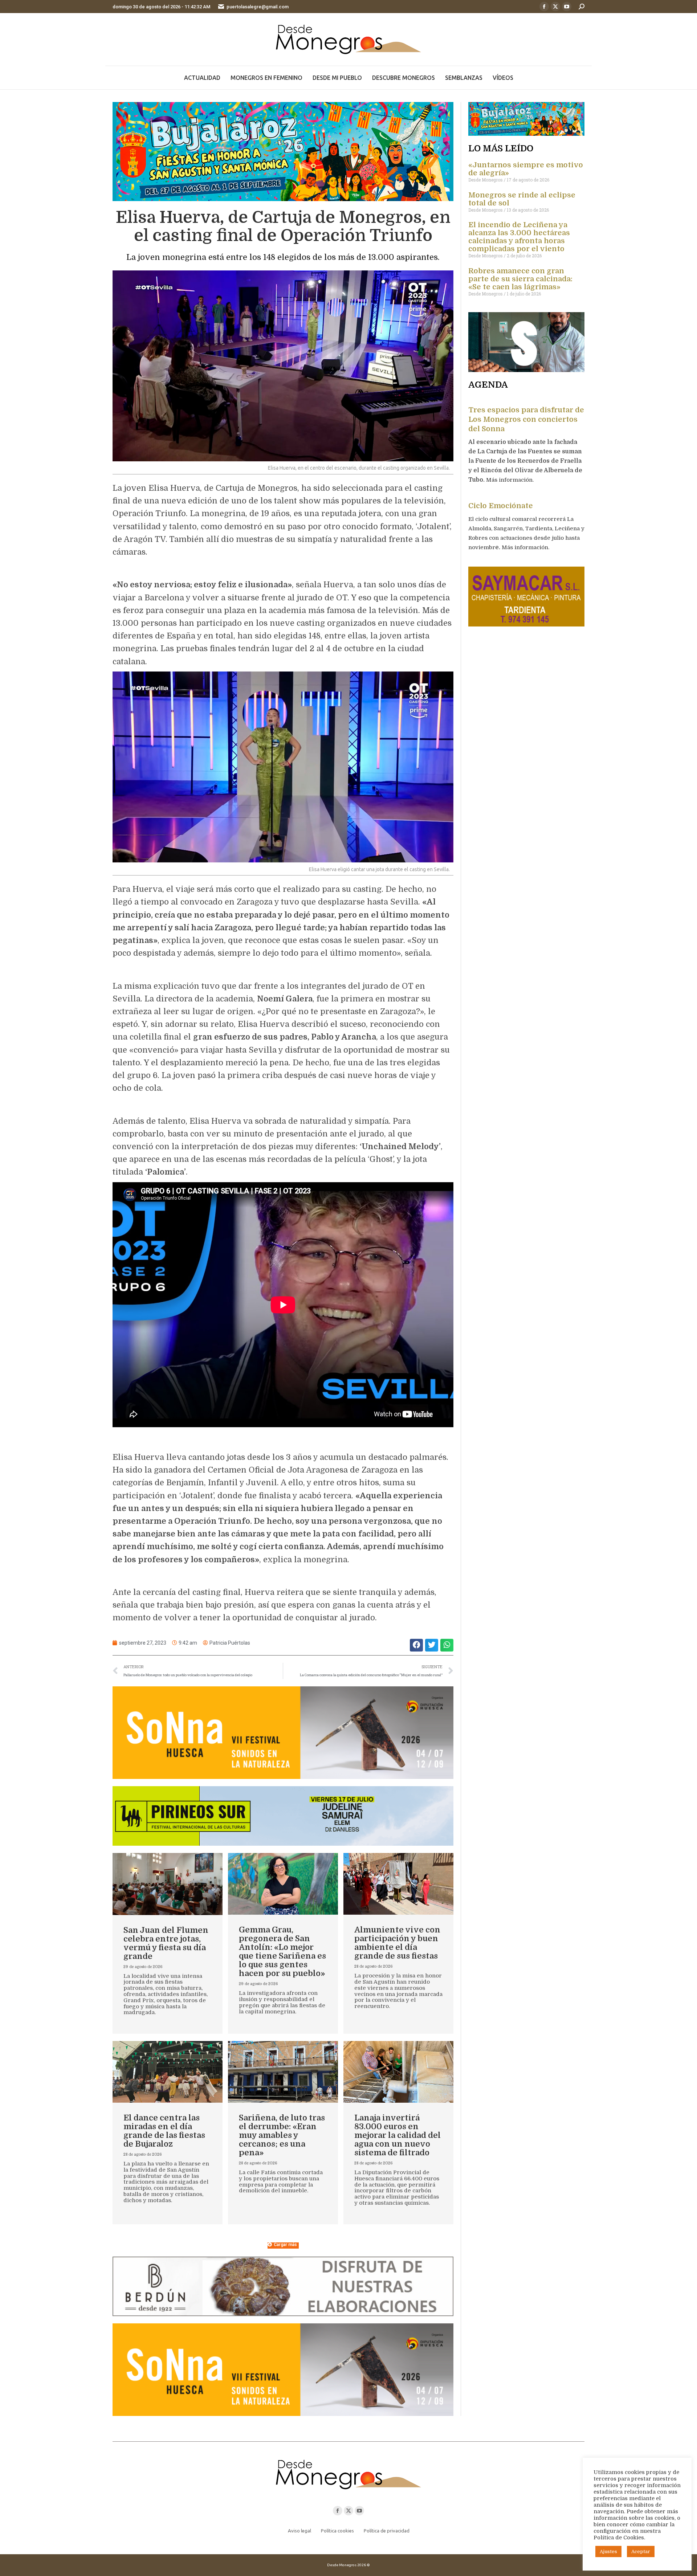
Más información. (511, 480)
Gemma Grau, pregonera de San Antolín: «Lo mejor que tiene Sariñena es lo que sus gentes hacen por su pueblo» (282, 1952)
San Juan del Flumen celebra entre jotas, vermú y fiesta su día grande (166, 1943)
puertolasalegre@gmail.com (258, 7)
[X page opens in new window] (555, 7)
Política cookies (337, 2531)
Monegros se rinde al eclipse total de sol (522, 199)
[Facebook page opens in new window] (544, 7)
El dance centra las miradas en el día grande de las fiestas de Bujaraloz (164, 2131)
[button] (416, 1645)
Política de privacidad (387, 2531)
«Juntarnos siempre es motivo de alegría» (526, 169)
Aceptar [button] (641, 2551)
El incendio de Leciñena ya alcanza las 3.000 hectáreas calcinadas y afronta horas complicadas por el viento (519, 237)
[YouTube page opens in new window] (567, 7)
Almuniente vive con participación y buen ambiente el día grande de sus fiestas (397, 1943)
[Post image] (168, 1884)
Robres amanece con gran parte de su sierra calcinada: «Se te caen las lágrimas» (520, 279)
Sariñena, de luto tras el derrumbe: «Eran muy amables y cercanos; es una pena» (282, 2135)
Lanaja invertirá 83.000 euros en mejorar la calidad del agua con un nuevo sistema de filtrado (398, 2135)
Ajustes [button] (608, 2551)
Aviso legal (299, 2531)
